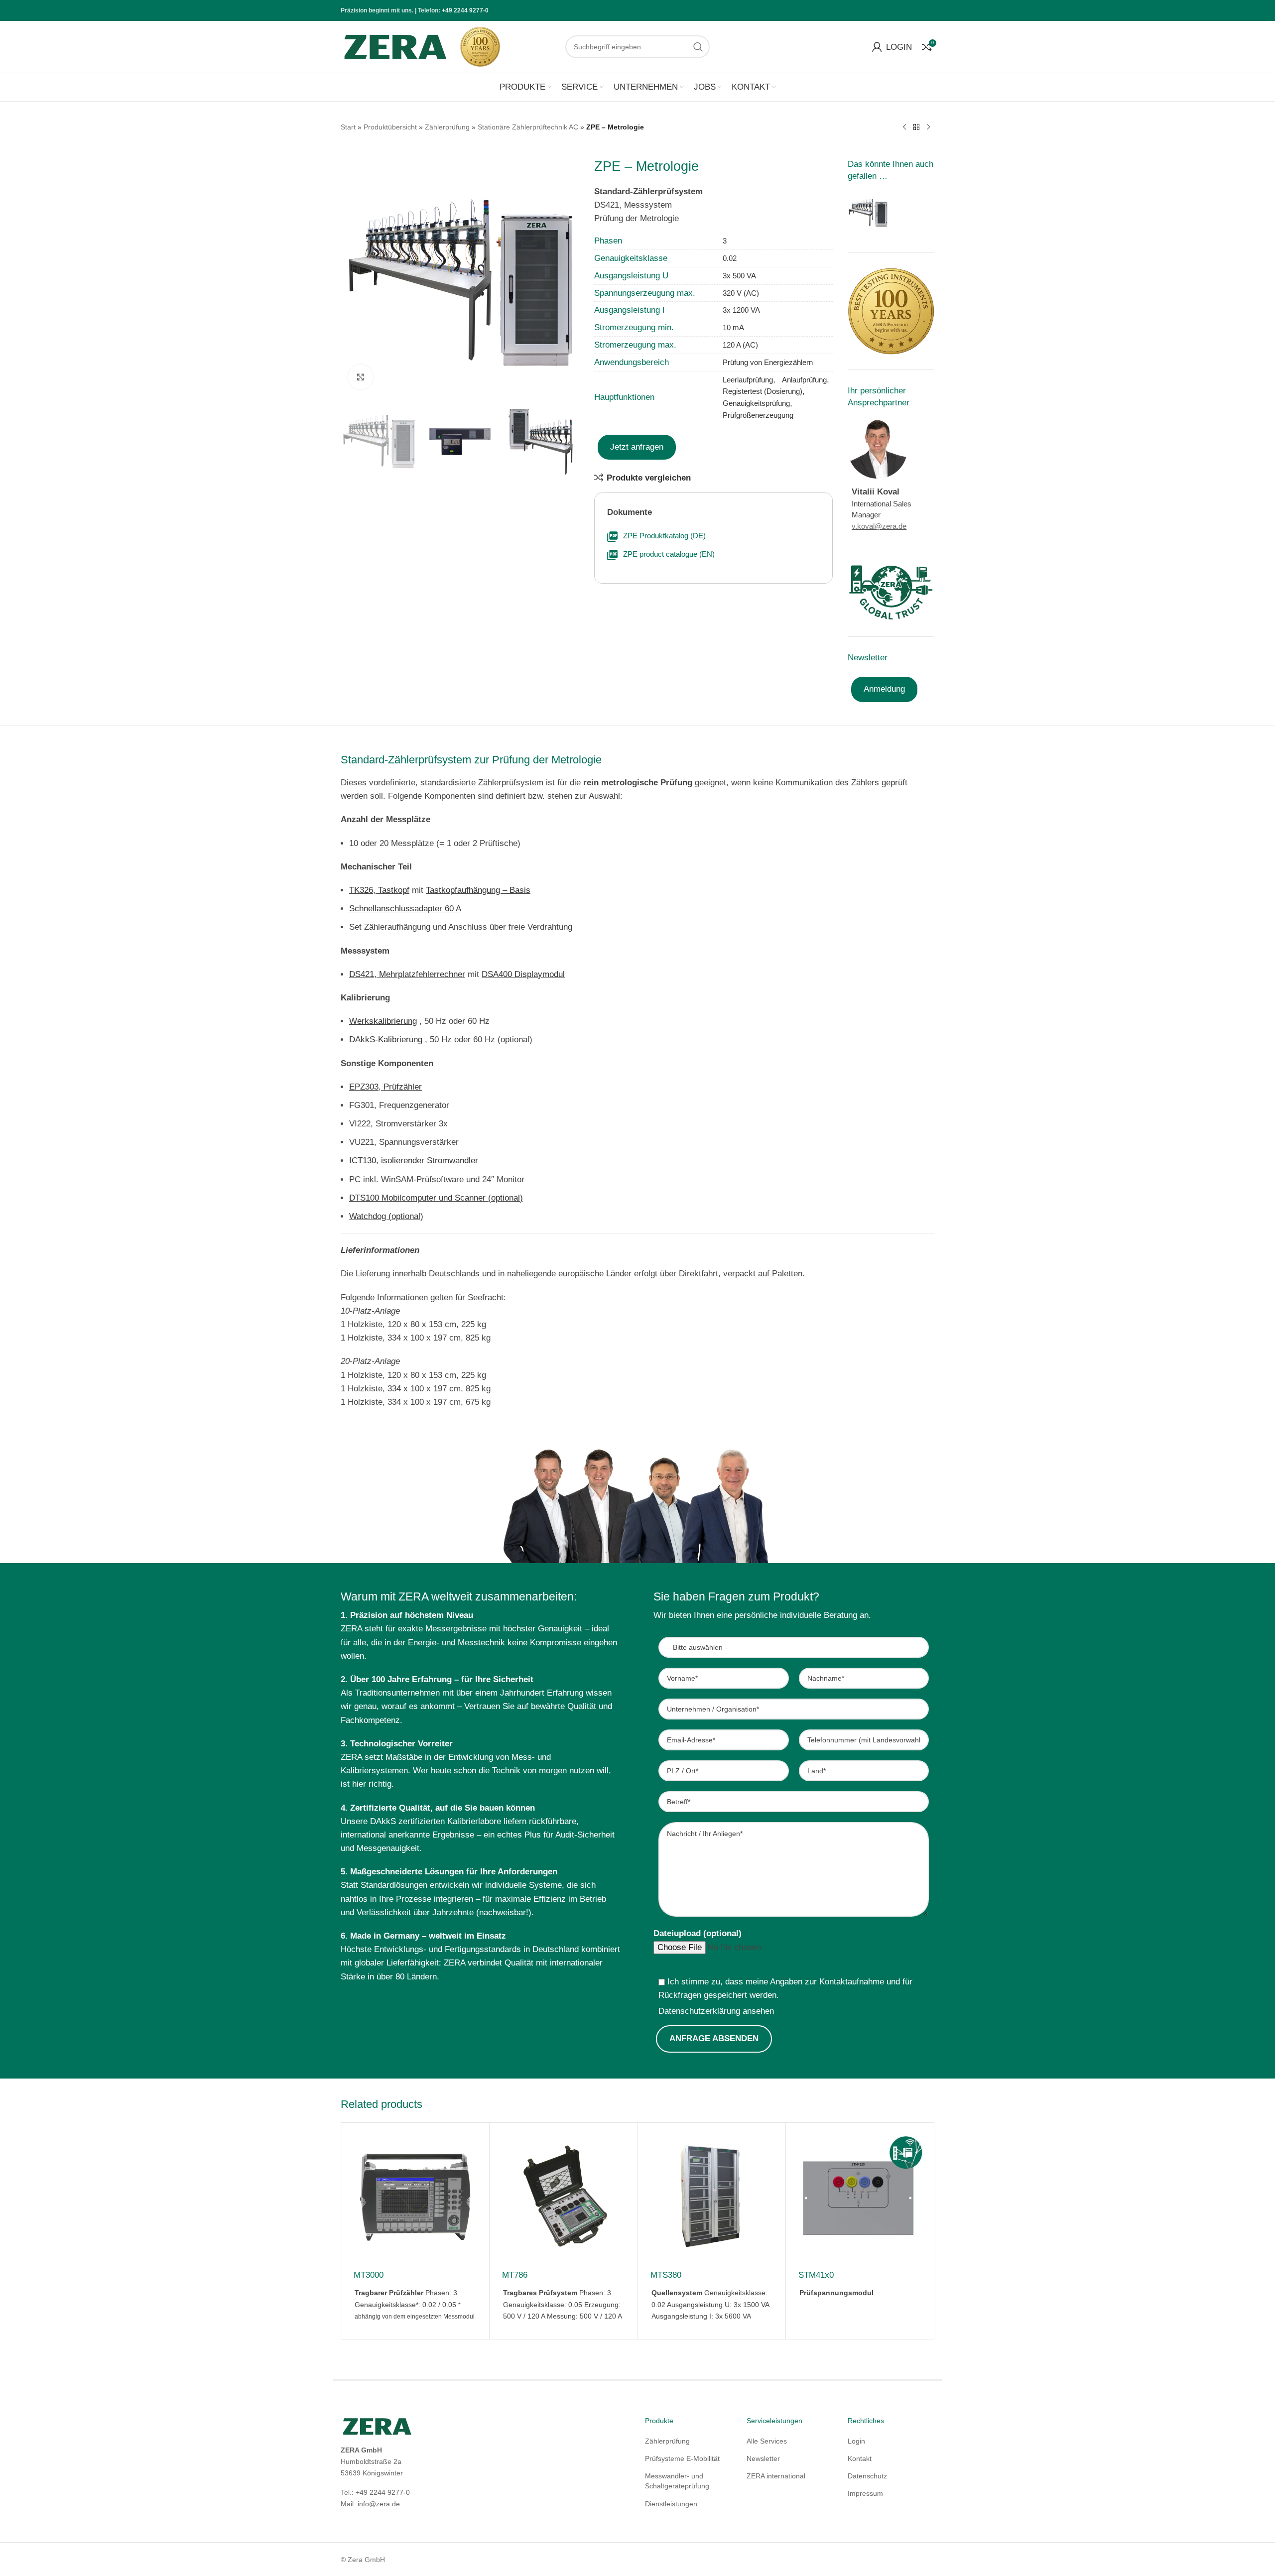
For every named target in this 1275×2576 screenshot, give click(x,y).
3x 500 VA (739, 276)
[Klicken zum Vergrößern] (361, 377)
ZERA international (776, 2476)
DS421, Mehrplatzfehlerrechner (407, 974)
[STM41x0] (860, 2197)
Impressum (865, 2493)
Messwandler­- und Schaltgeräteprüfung (677, 2481)
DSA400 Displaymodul (523, 974)
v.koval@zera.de (879, 526)
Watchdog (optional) (386, 1216)
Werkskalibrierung (383, 1021)
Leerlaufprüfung (748, 380)
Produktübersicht (390, 127)
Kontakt (860, 2458)
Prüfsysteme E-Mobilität (682, 2458)
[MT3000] (415, 2197)
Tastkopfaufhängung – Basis (478, 890)
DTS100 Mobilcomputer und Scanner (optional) (436, 1198)
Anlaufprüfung (804, 380)
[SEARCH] (698, 47)
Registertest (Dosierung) (763, 391)
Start (348, 127)
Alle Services (767, 2441)
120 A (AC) (740, 345)
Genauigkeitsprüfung (756, 403)
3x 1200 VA (741, 310)
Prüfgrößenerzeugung (758, 415)
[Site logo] (395, 46)
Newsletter (763, 2458)
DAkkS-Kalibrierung (386, 1040)
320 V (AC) (741, 293)
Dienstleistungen (671, 2504)
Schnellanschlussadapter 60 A (405, 909)
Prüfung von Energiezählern (768, 362)
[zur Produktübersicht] (916, 127)
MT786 (515, 2275)
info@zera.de (379, 2504)
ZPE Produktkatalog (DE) (664, 536)
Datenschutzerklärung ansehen (716, 2011)
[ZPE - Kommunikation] (868, 212)
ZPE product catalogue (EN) (669, 554)
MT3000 (369, 2275)
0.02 (730, 258)
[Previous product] (904, 127)
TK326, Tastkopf (379, 890)
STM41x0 (816, 2275)
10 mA (733, 327)
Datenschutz (867, 2476)
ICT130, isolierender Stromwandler (414, 1161)
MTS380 (666, 2275)
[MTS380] (712, 2197)
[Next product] (928, 127)
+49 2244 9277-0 (465, 10)
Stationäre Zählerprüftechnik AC (528, 127)
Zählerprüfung (447, 127)
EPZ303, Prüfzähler (385, 1087)
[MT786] (564, 2197)
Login (856, 2441)
